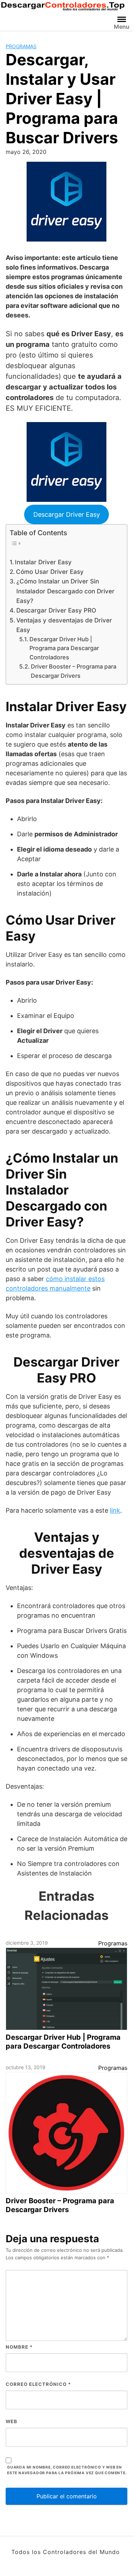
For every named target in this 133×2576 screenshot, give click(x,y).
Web (12, 2421)
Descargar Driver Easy (67, 514)
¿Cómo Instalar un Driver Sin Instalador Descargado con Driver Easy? (65, 591)
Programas (21, 46)
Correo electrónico (38, 2384)
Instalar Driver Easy (43, 562)
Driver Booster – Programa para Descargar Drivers (74, 671)
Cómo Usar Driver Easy (50, 572)
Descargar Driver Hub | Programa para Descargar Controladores (64, 648)
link (115, 1510)
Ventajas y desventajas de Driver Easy (64, 625)
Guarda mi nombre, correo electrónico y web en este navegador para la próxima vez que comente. (67, 2470)
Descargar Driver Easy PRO (56, 610)
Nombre (19, 2347)
